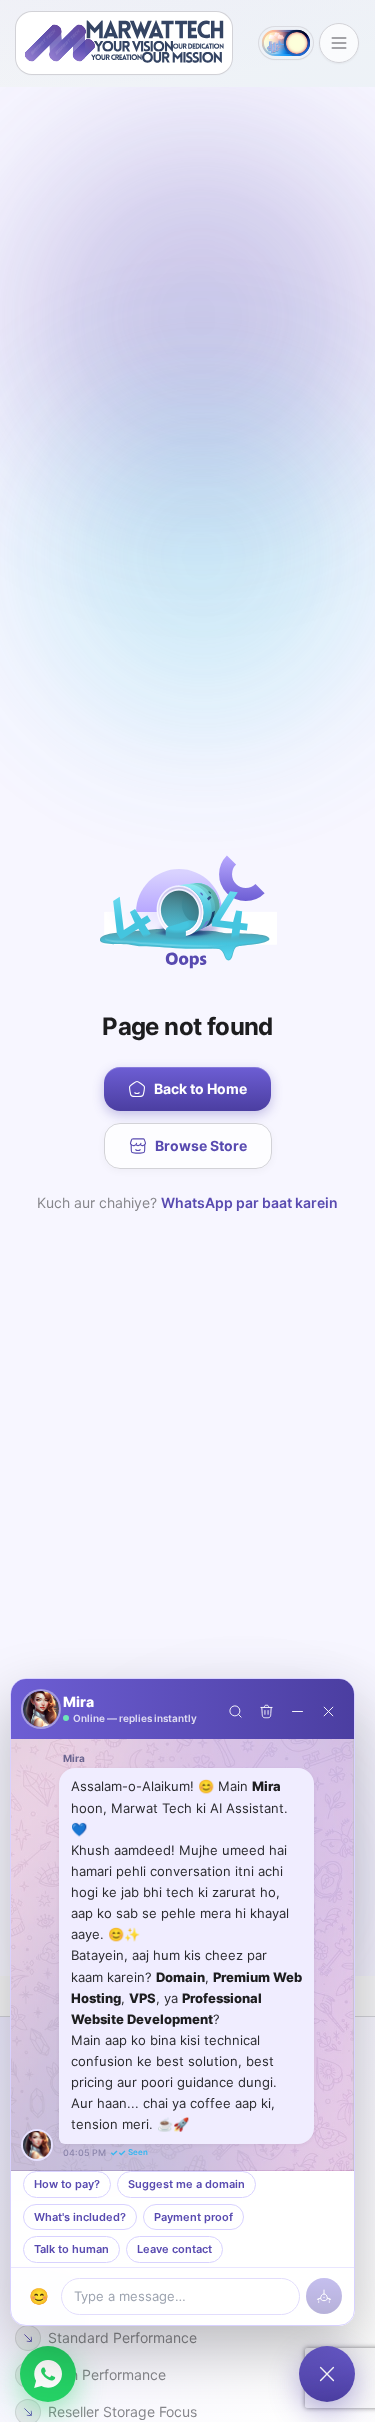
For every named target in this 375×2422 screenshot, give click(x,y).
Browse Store (201, 1145)
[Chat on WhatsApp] (48, 2374)
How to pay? (67, 2184)
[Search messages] (235, 1709)
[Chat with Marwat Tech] (327, 2374)
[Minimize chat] (297, 1709)
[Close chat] (328, 1709)
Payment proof (193, 2217)
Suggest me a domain (186, 2184)
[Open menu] (339, 43)
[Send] (324, 2296)
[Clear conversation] (266, 1709)
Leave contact (174, 2249)
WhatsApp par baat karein (249, 1202)
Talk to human (71, 2249)
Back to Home (200, 1088)
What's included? (80, 2217)
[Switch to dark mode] (286, 43)
